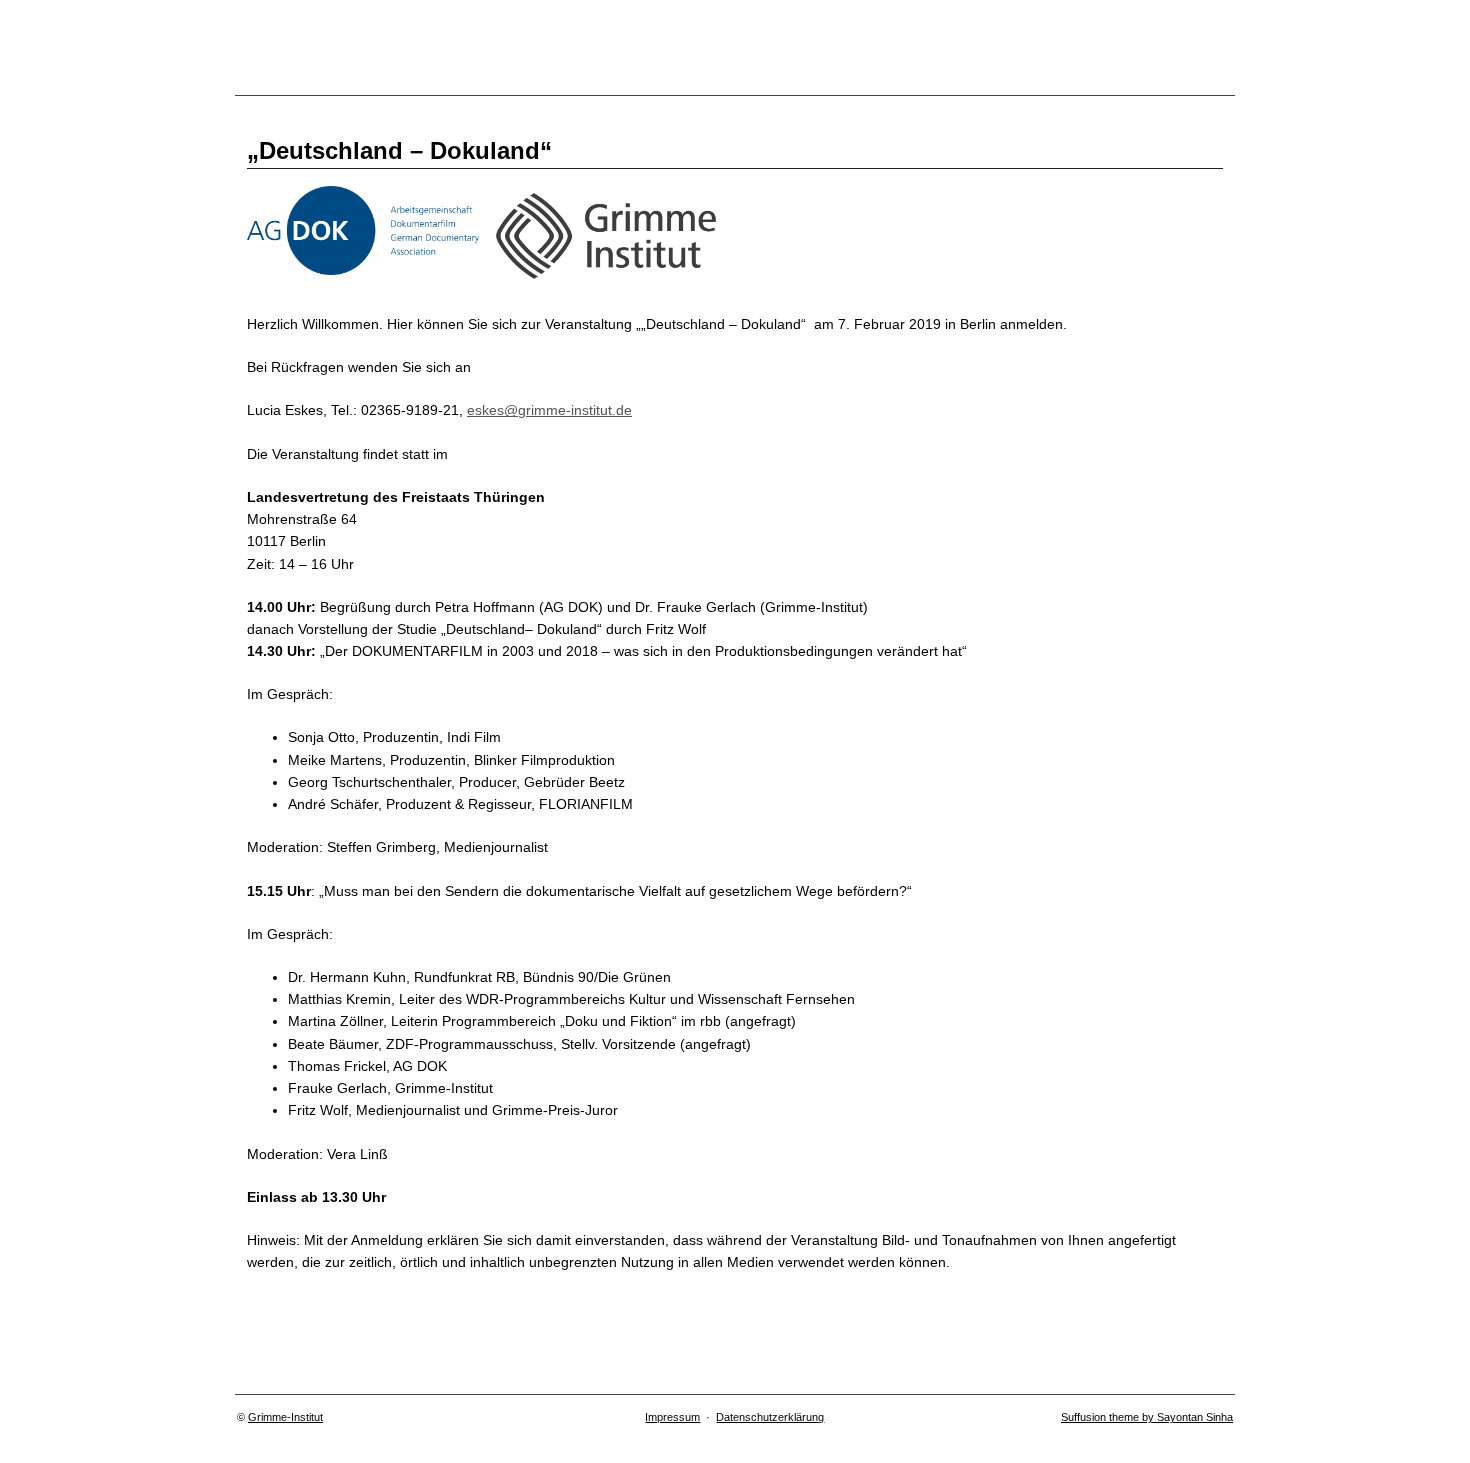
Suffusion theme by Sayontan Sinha (1147, 1417)
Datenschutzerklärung (770, 1417)
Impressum (672, 1417)
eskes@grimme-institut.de (549, 410)
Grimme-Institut (285, 1417)
